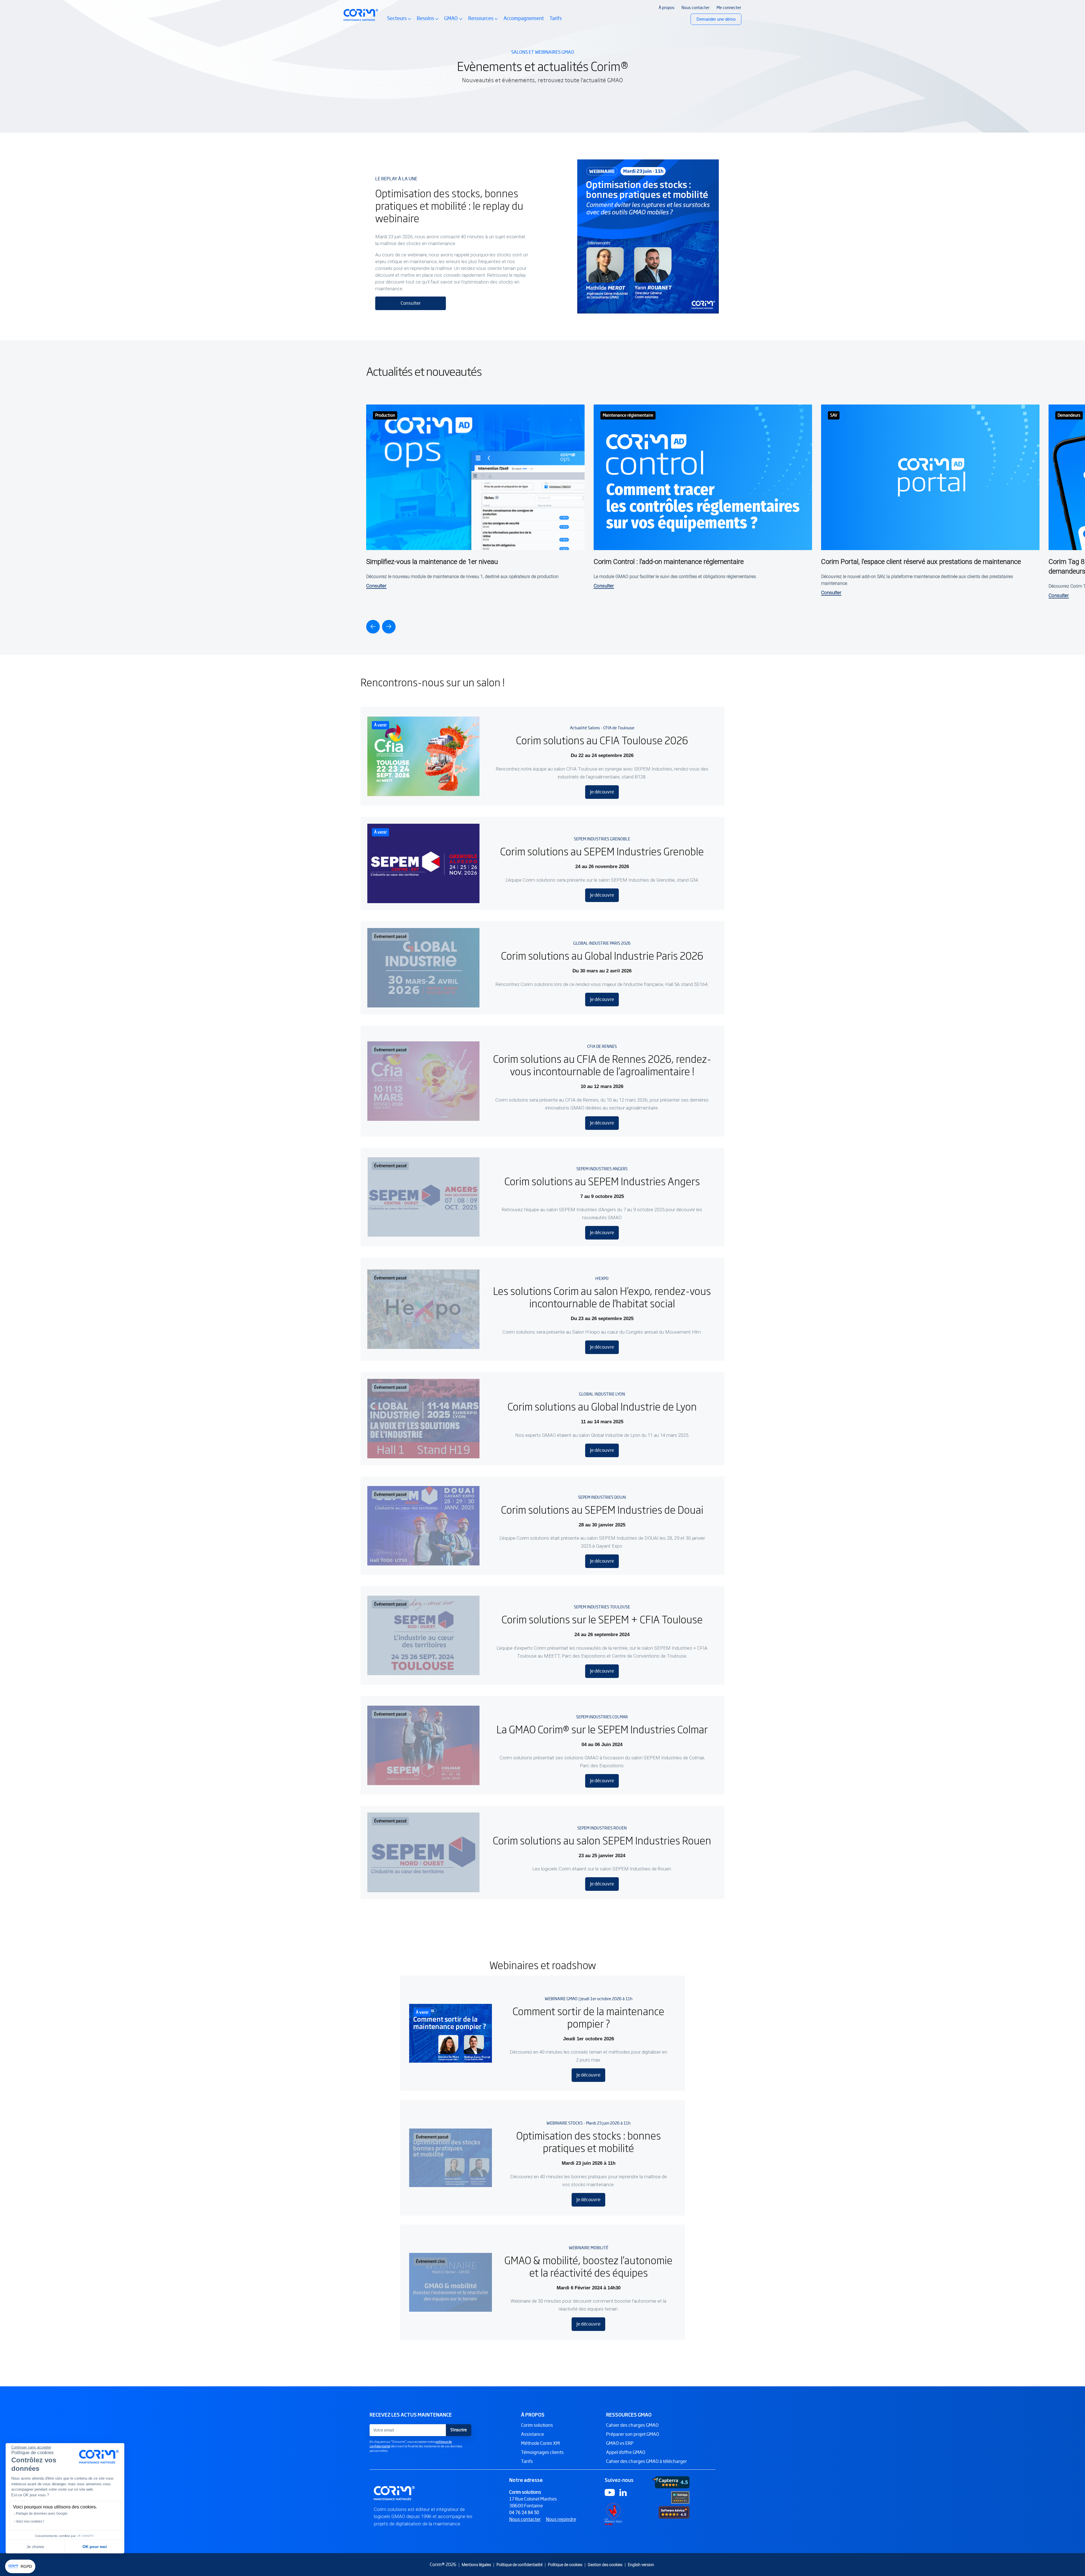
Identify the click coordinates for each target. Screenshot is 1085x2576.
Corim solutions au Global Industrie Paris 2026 (602, 955)
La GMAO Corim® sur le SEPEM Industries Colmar (602, 1729)
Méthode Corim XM (540, 2443)
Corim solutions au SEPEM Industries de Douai (602, 1509)
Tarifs (556, 18)
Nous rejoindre (561, 2519)
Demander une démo (716, 19)
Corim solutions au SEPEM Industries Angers (602, 1181)
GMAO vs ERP (620, 2443)
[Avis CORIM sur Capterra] (671, 2482)
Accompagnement (524, 18)
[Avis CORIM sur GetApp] (680, 2497)
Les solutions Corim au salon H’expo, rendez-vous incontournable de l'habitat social (602, 1297)
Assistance (532, 2434)
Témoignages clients (542, 2452)
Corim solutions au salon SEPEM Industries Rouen (602, 1840)
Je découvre (602, 792)
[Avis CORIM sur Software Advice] (674, 2512)
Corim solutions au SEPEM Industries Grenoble (602, 851)
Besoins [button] (428, 21)
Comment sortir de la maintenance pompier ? (588, 2017)
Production (385, 415)
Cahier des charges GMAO (632, 2425)
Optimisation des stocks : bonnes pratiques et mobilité (589, 2141)
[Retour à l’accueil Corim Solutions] (361, 15)
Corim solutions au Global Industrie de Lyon (602, 1406)
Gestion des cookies (605, 2565)
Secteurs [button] (399, 21)
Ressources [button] (483, 21)
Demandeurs (1069, 415)
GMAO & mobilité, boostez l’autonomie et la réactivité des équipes (588, 2266)
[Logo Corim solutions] (395, 2493)
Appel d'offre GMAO (626, 2452)
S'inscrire (459, 2430)
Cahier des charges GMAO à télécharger (646, 2461)
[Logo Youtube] (610, 2492)
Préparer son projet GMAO (633, 2434)
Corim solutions (537, 2425)
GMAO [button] (453, 21)
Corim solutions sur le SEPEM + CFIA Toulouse (602, 1619)
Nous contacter (525, 2519)
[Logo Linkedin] (623, 2492)
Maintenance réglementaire (628, 415)
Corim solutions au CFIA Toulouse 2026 (602, 740)
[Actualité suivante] (389, 627)
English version (641, 2565)
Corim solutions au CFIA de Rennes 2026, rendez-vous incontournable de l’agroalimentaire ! (602, 1065)
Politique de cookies (565, 2565)
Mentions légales (476, 2565)
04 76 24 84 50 (524, 2513)
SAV (834, 415)
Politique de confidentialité (519, 2565)
